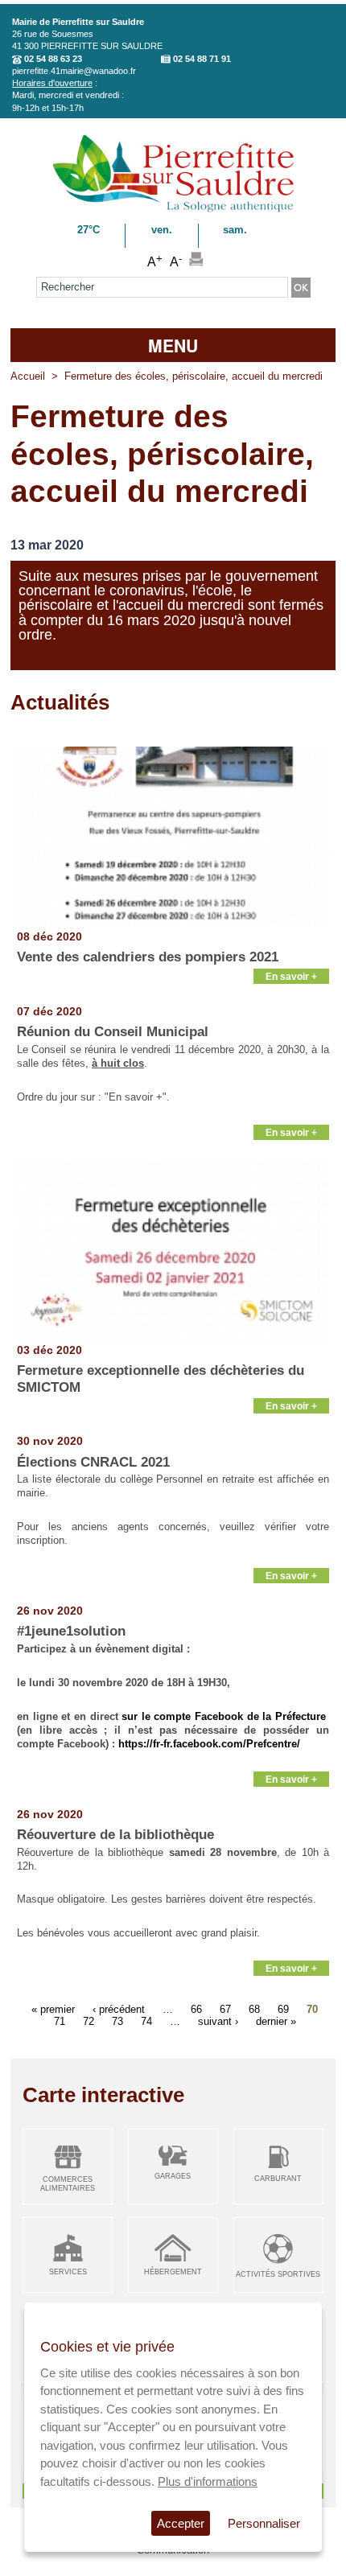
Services (68, 2272)
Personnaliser (264, 2523)
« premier (53, 2008)
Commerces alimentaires (68, 2184)
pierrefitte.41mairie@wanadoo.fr (74, 71)
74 (146, 2020)
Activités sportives (278, 2274)
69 (283, 2008)
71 (60, 2020)
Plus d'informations (208, 2481)
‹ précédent (119, 2008)
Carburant (278, 2179)
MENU (173, 345)
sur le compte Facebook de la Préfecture (224, 1716)
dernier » (276, 2020)
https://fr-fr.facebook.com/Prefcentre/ (209, 1744)
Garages (173, 2176)
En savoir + (291, 976)
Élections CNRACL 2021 (93, 1462)
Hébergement (173, 2272)
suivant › (218, 2020)
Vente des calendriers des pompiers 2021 (148, 957)
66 (196, 2008)
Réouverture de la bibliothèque (115, 1835)
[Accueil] (173, 210)
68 (254, 2008)
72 (89, 2020)
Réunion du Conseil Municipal (113, 1032)
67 (225, 2008)
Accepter (181, 2523)
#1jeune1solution (71, 1631)
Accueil (28, 376)
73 (117, 2020)
